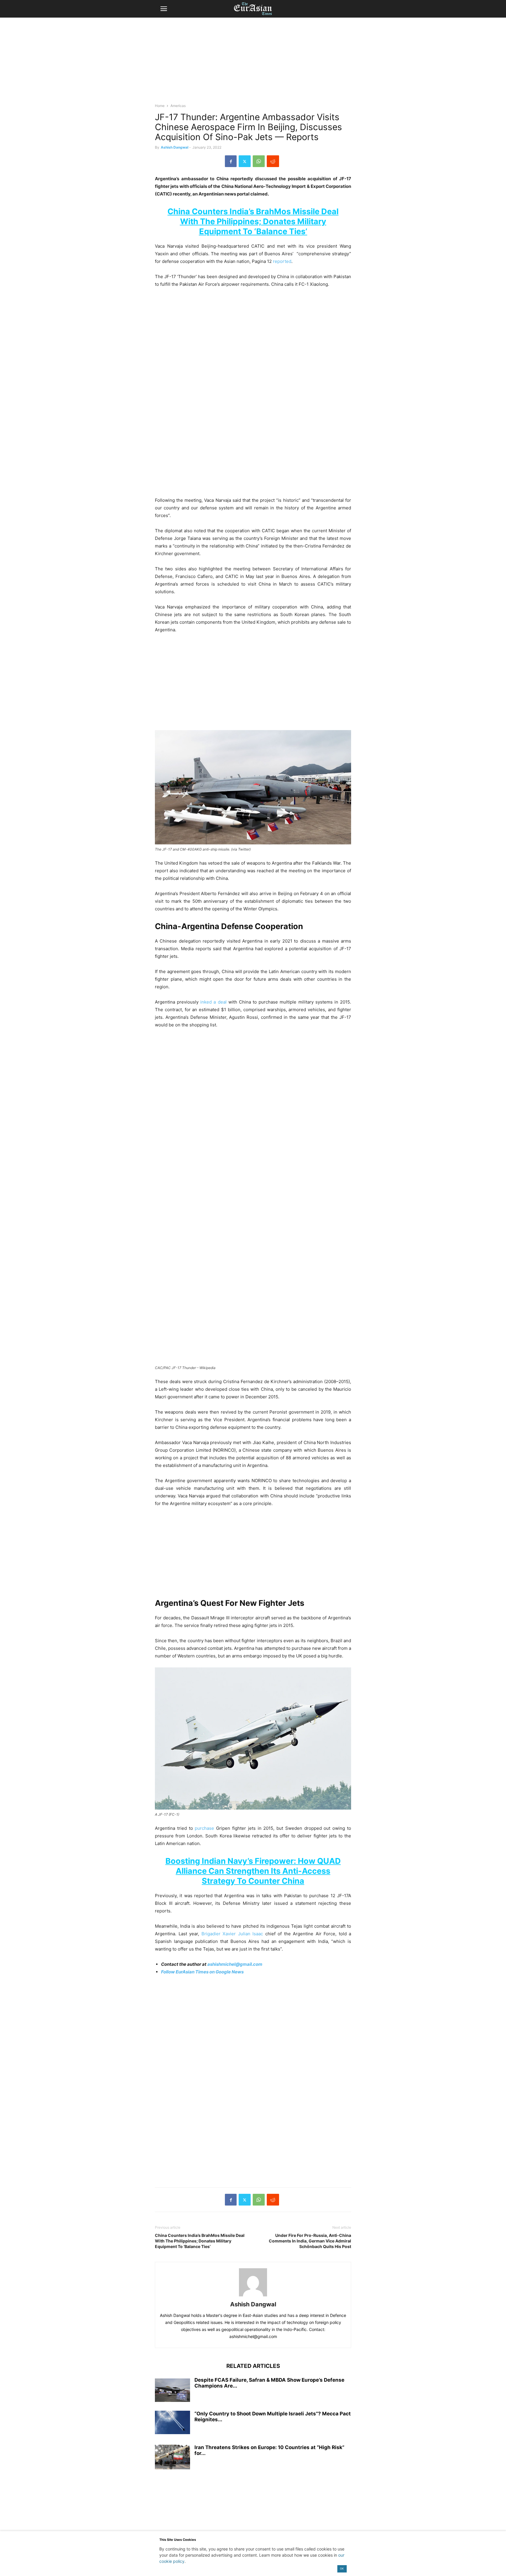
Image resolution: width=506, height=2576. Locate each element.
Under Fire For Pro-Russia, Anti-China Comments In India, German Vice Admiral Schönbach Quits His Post (310, 2241)
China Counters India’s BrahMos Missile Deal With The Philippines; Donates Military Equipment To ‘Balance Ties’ (253, 221)
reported (282, 261)
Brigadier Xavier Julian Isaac (232, 1934)
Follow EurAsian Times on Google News (202, 1972)
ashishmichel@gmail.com (235, 1964)
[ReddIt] (273, 161)
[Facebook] (231, 161)
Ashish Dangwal (175, 147)
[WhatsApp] (259, 161)
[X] (245, 161)
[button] (164, 9)
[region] (253, 63)
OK (342, 2569)
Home (160, 106)
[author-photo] (253, 2296)
